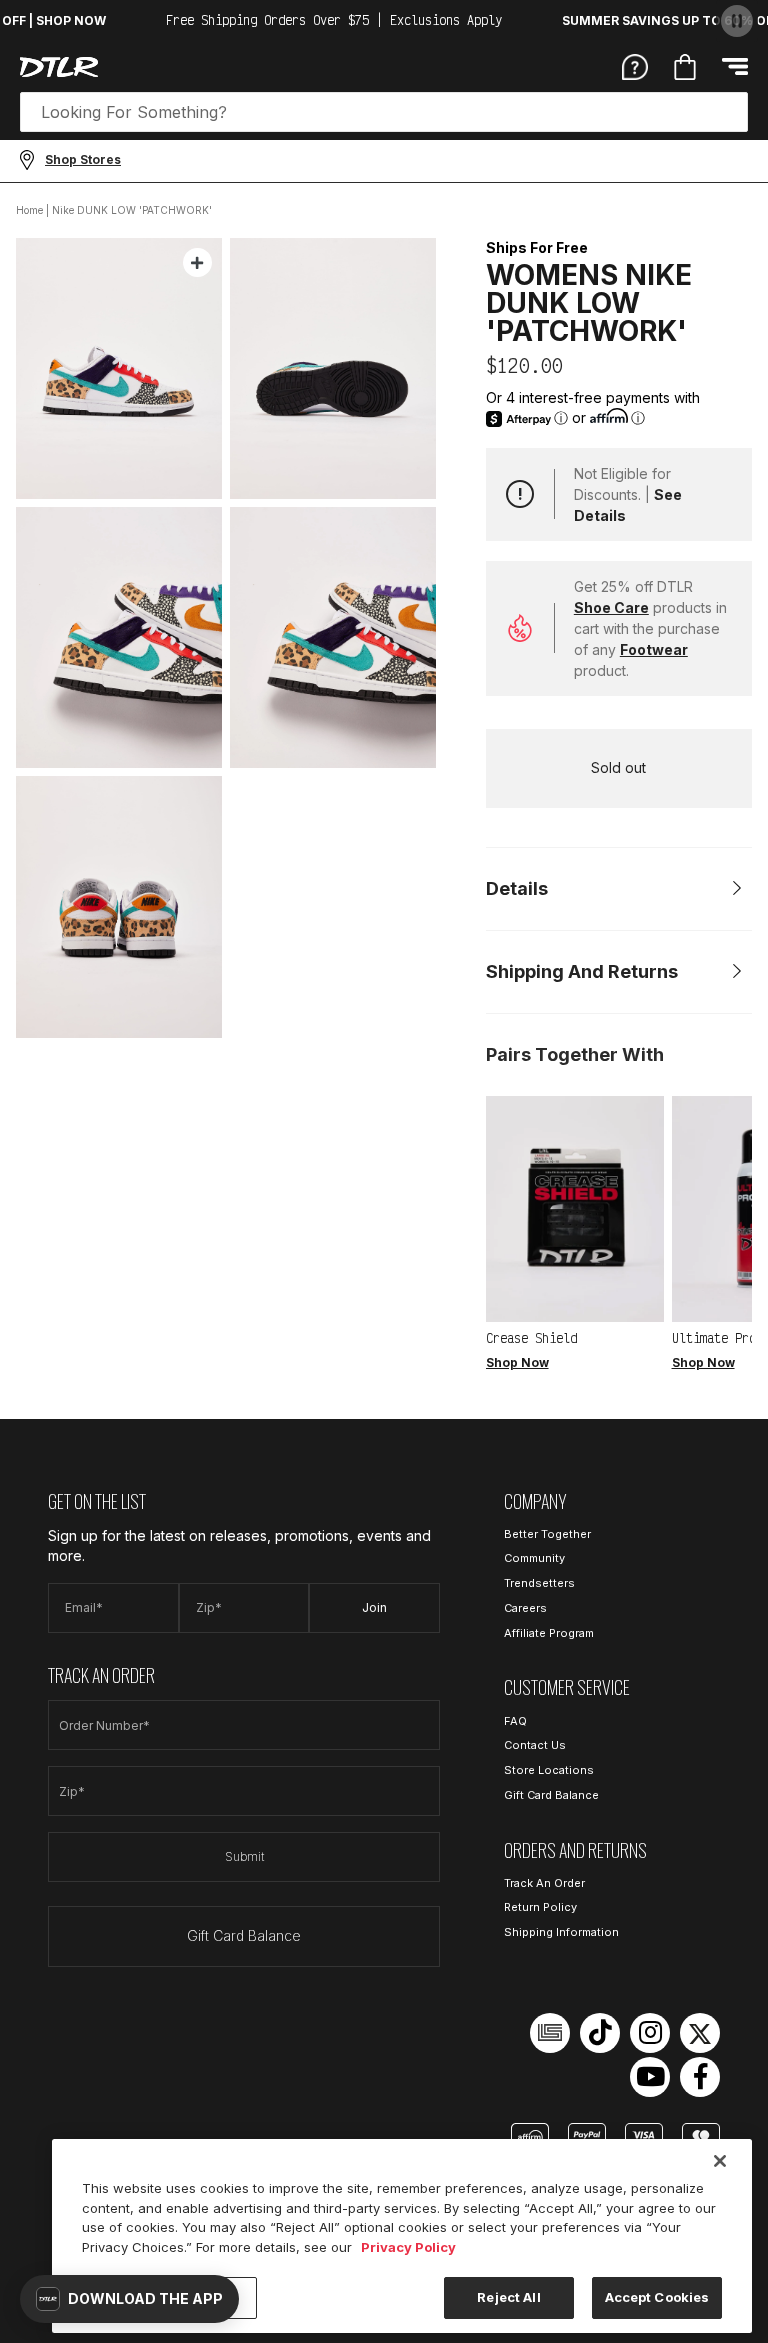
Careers (525, 1608)
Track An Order (544, 1883)
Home (29, 210)
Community (534, 1558)
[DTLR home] (59, 67)
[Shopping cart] (685, 67)
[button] (129, 2299)
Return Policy (540, 1907)
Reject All (508, 2297)
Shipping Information (561, 1932)
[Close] (720, 2161)
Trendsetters (539, 1583)
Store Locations (549, 1770)
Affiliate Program (549, 1633)
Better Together (547, 1534)
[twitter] (700, 2033)
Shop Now (517, 1362)
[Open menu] (735, 66)
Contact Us (535, 1745)
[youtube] (650, 2077)
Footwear (654, 649)
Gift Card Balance (244, 1935)
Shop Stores (83, 159)
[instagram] (650, 2033)
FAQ (515, 1721)
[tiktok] (600, 2033)
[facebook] (700, 2077)
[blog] (550, 2033)
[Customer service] (635, 66)
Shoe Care (611, 607)
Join (374, 1607)
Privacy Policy (408, 2247)
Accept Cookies (657, 2297)
